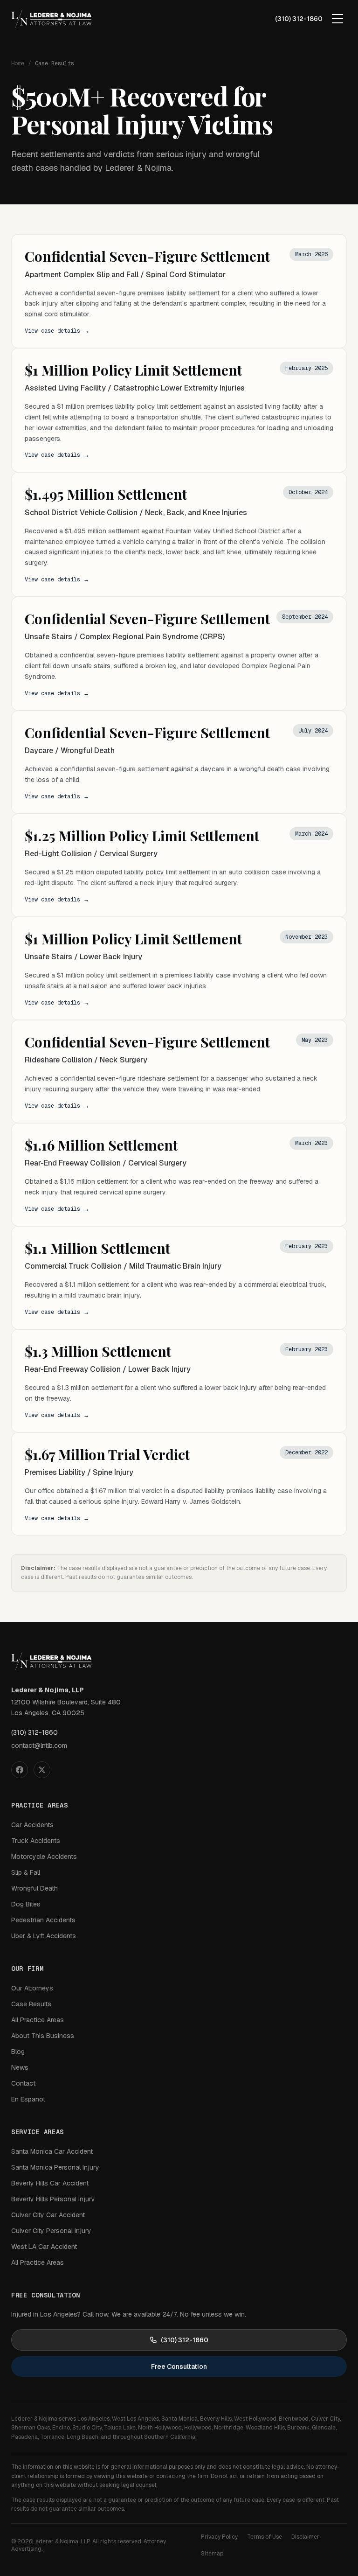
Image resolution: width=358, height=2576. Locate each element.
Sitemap (212, 2554)
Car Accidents (32, 1825)
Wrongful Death (34, 1888)
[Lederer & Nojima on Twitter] (42, 1770)
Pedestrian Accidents (43, 1920)
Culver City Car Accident (48, 2215)
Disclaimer (305, 2537)
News (20, 2067)
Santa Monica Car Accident (52, 2151)
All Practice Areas (38, 2020)
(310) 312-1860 (299, 19)
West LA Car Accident (44, 2247)
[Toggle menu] (337, 19)
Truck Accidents (36, 1841)
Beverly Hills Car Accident (50, 2183)
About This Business (43, 2036)
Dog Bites (26, 1904)
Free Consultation (179, 2367)
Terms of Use (265, 2537)
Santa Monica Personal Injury (55, 2167)
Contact (23, 2083)
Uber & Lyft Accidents (44, 1936)
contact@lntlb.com (39, 1745)
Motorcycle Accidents (44, 1857)
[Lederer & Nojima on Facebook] (20, 1770)
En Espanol (28, 2099)
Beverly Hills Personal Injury (53, 2199)
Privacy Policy (219, 2537)
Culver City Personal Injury (51, 2231)
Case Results (31, 2004)
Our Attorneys (32, 1988)
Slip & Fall (26, 1872)
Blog (18, 2052)
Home (18, 63)
